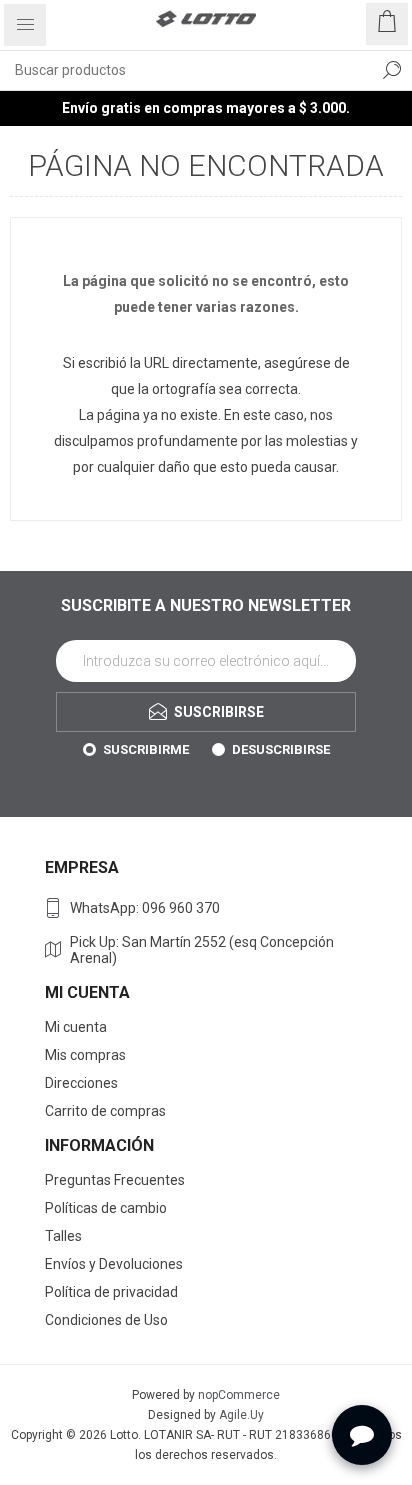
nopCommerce (239, 1395)
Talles (63, 1236)
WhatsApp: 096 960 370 (145, 908)
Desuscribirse (281, 749)
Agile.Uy (241, 1415)
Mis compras (85, 1055)
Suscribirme (146, 749)
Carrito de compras (105, 1111)
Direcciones (81, 1083)
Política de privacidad (111, 1292)
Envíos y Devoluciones (114, 1264)
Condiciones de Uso (106, 1320)
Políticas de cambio (106, 1208)
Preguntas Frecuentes (115, 1180)
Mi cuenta (76, 1027)
